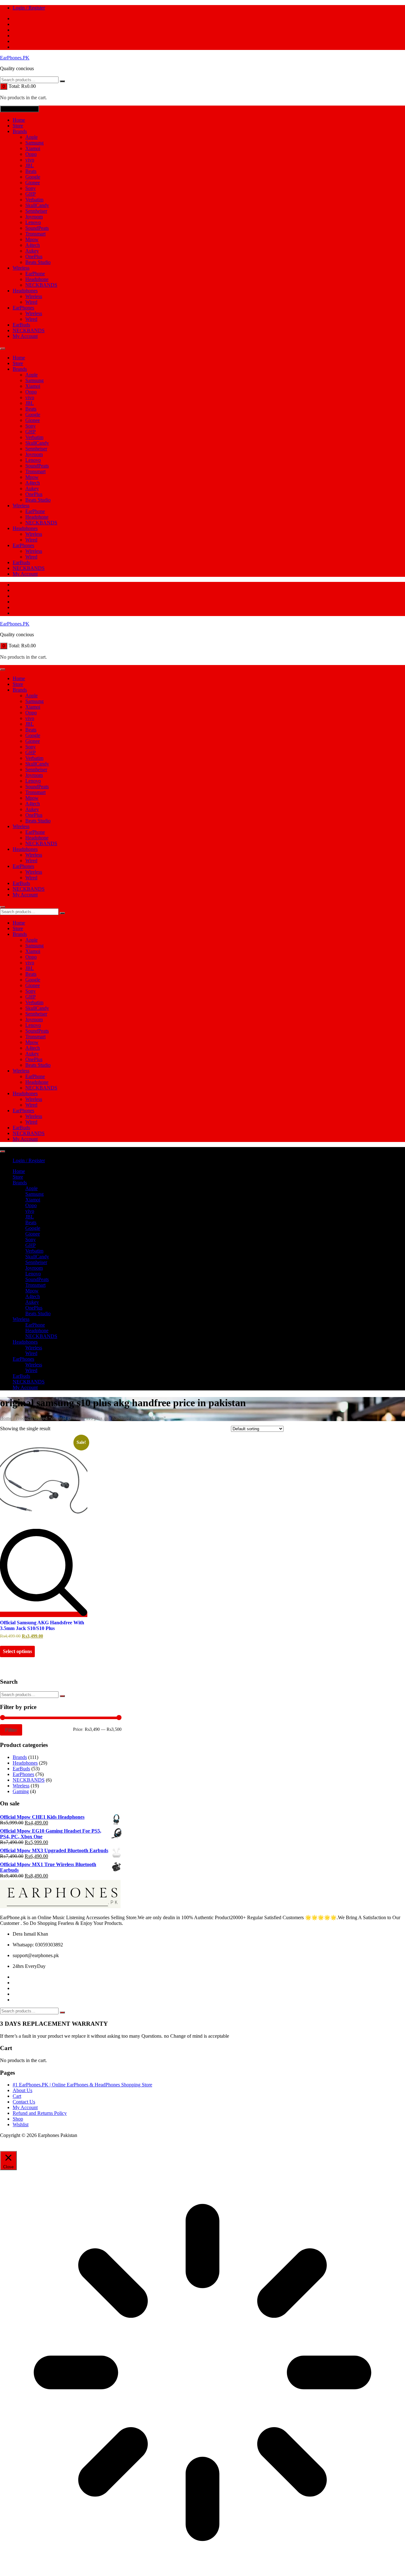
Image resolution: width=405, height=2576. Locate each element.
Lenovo (33, 222)
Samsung (34, 143)
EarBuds (21, 325)
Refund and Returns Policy (40, 2113)
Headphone (37, 279)
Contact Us (24, 2102)
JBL (30, 165)
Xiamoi (33, 148)
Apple (31, 137)
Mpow (32, 239)
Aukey (32, 251)
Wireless (21, 268)
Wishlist (21, 2124)
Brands (20, 131)
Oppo (31, 154)
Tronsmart (35, 234)
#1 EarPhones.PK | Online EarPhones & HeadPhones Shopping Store (82, 2085)
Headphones (25, 291)
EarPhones (23, 308)
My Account (25, 336)
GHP (31, 194)
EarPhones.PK (15, 58)
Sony (31, 188)
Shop (18, 2119)
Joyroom (34, 217)
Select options (17, 1651)
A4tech (33, 245)
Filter (11, 1730)
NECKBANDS (41, 285)
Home (19, 120)
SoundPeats (37, 228)
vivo (30, 160)
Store (18, 126)
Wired (31, 302)
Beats (31, 171)
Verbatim (34, 200)
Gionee (33, 183)
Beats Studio (38, 262)
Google (33, 177)
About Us (22, 2090)
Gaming (21, 1791)
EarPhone (35, 274)
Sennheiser (36, 211)
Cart (17, 2096)
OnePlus (34, 256)
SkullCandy (37, 205)
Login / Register (29, 8)
